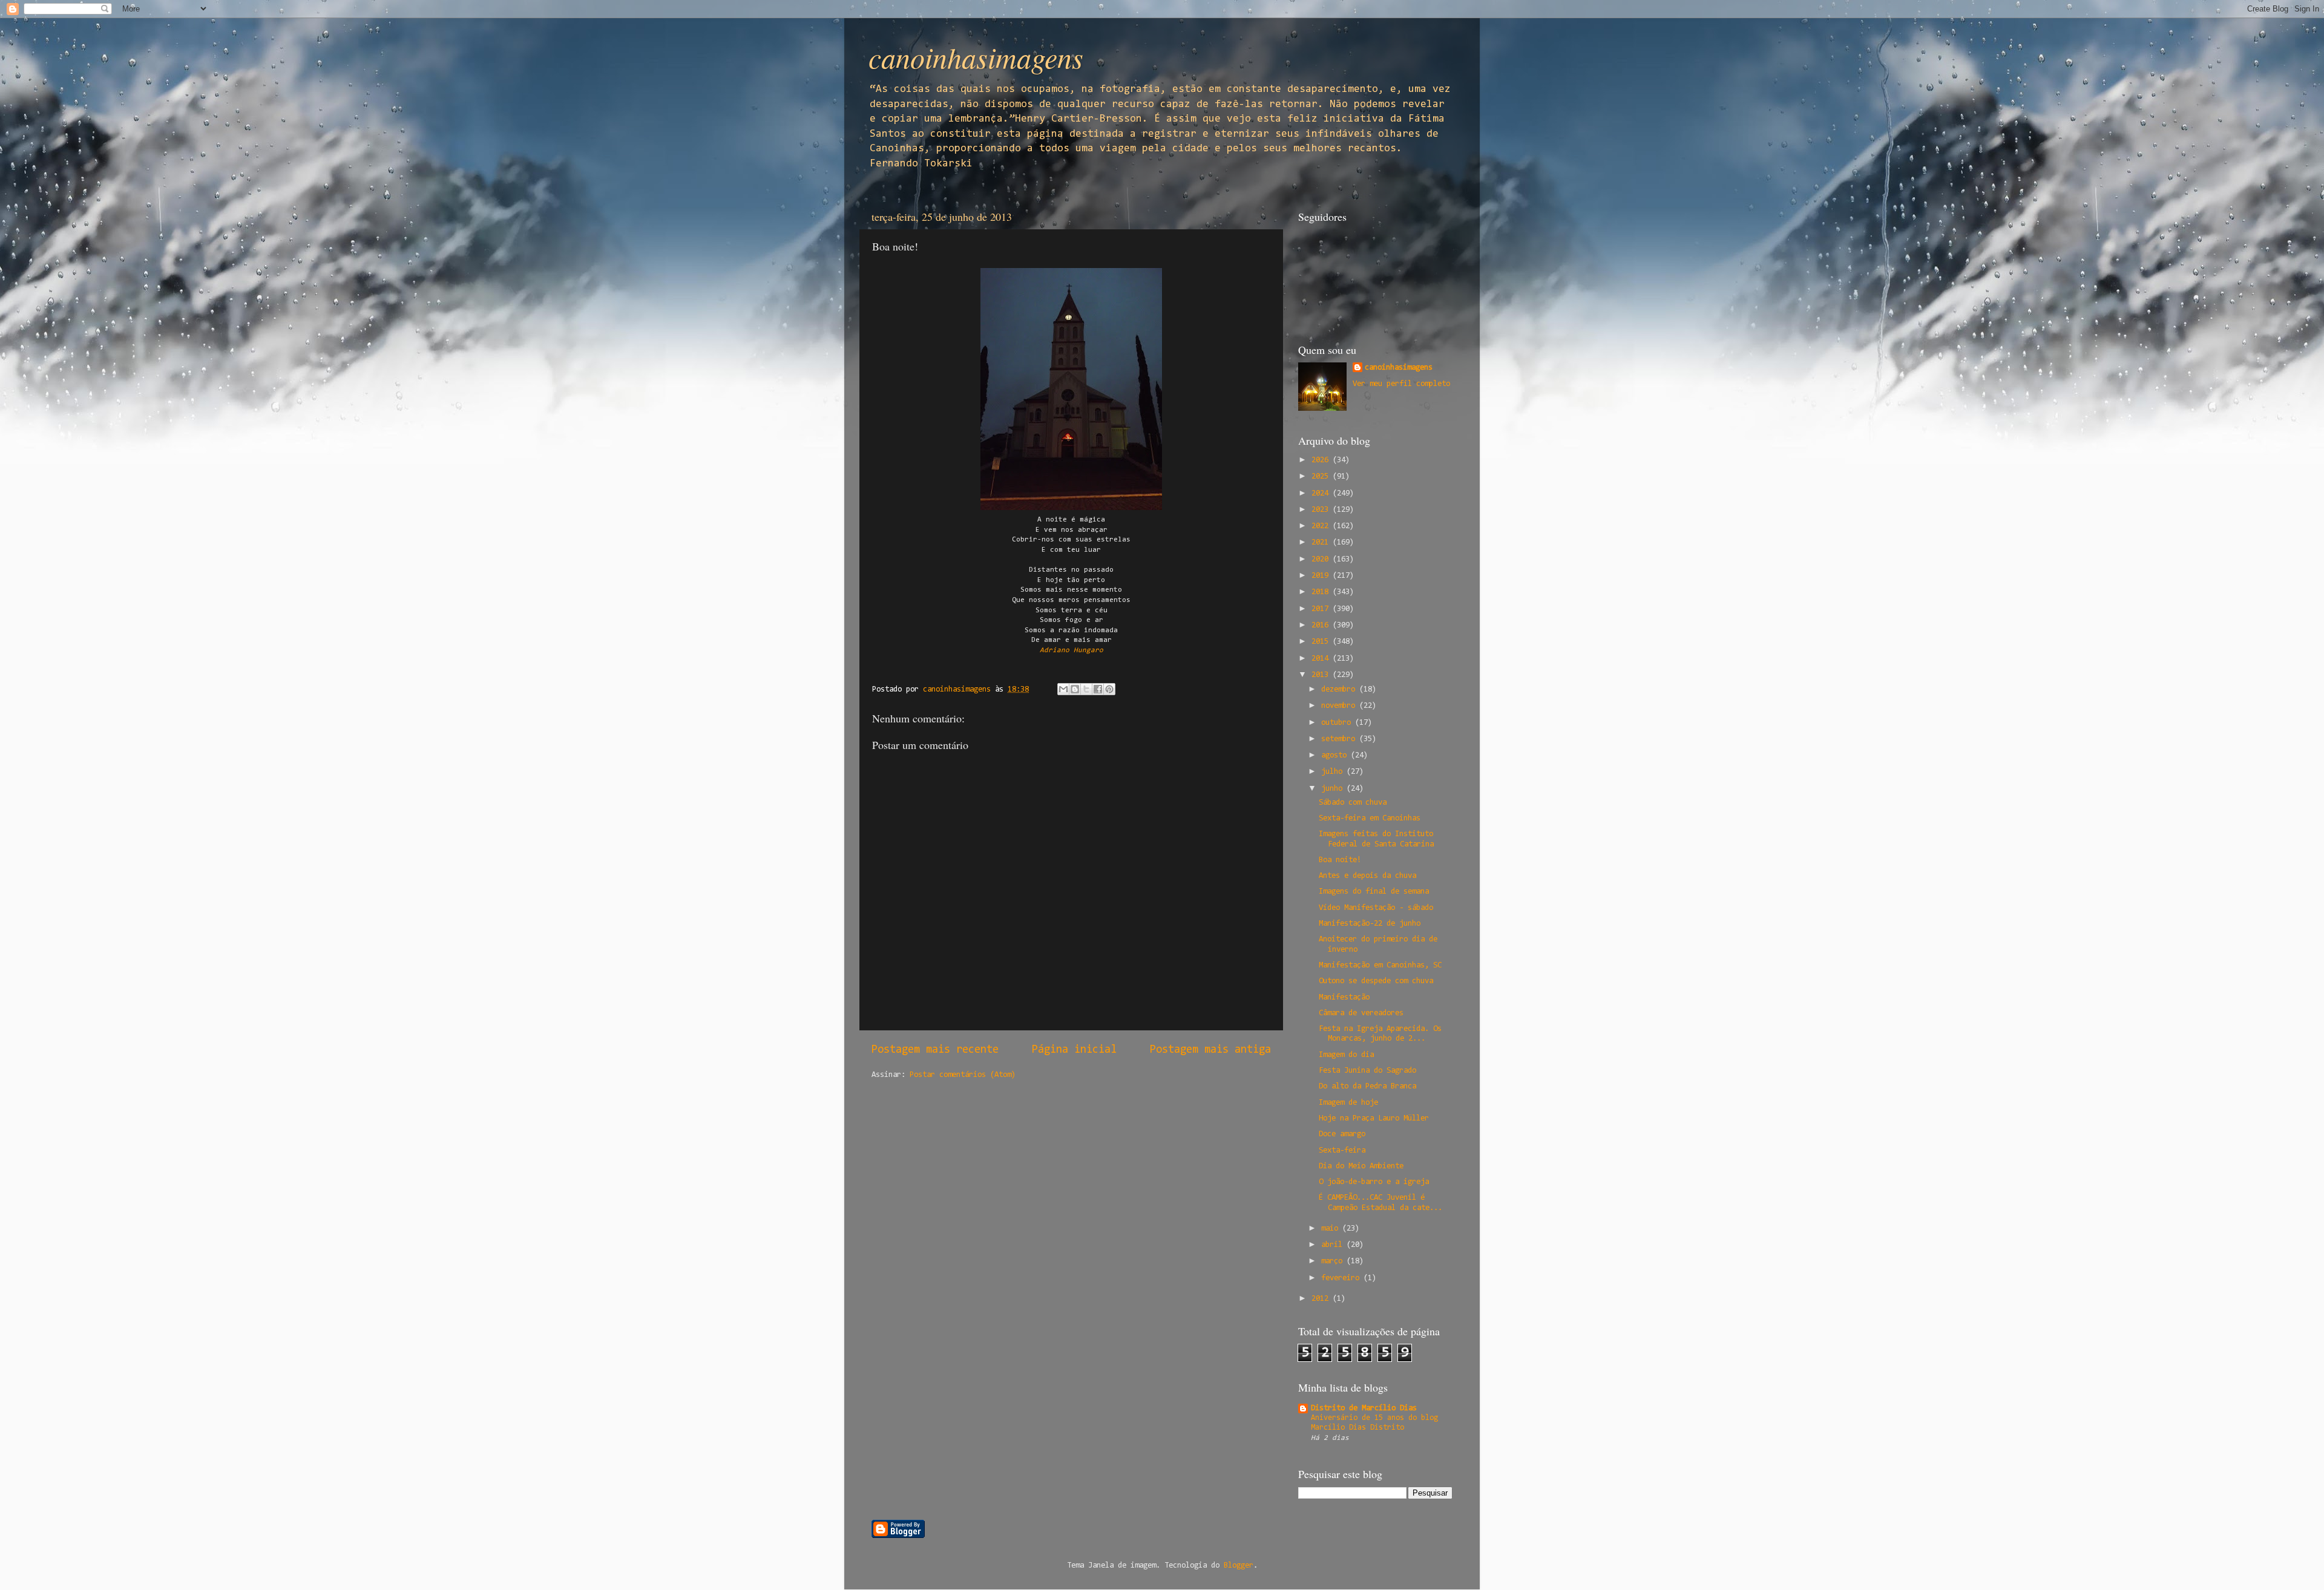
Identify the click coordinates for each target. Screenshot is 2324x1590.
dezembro (1340, 689)
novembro (1340, 706)
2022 (1322, 526)
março (1334, 1261)
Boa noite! (1340, 860)
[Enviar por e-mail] (1063, 689)
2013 (1322, 675)
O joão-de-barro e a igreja (1374, 1182)
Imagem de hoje (1348, 1103)
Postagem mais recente (935, 1050)
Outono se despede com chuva (1376, 981)
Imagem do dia (1346, 1055)
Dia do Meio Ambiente (1361, 1166)
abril (1334, 1245)
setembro (1340, 739)
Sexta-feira (1342, 1150)
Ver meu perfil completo (1401, 384)
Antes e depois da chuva (1367, 876)
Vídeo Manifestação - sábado (1376, 908)
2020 (1322, 559)
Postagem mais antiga (1210, 1050)
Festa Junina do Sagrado (1367, 1071)
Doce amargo (1342, 1134)
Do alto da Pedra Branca (1367, 1086)
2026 (1322, 460)
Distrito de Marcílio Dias (1364, 1408)
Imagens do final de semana (1374, 892)
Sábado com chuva (1353, 803)
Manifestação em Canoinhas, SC (1380, 965)
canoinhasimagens (976, 57)
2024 (1322, 493)
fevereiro (1342, 1278)
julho (1334, 772)
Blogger (1239, 1565)
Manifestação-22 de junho (1370, 924)
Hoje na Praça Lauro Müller (1374, 1118)
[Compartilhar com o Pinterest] (1109, 689)
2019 (1322, 576)
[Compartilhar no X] (1086, 689)
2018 (1322, 592)
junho (1334, 789)
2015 (1322, 642)
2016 (1322, 625)
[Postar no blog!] (1075, 689)
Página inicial (1074, 1050)
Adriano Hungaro (1072, 650)
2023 (1322, 510)
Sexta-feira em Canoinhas (1370, 818)
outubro (1338, 723)
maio (1332, 1228)
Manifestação (1344, 997)
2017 (1322, 609)
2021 (1322, 542)
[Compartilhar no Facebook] (1098, 689)
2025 (1322, 476)
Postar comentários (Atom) (963, 1075)
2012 (1322, 1299)
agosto (1336, 755)
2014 (1322, 659)
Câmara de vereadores (1361, 1013)
